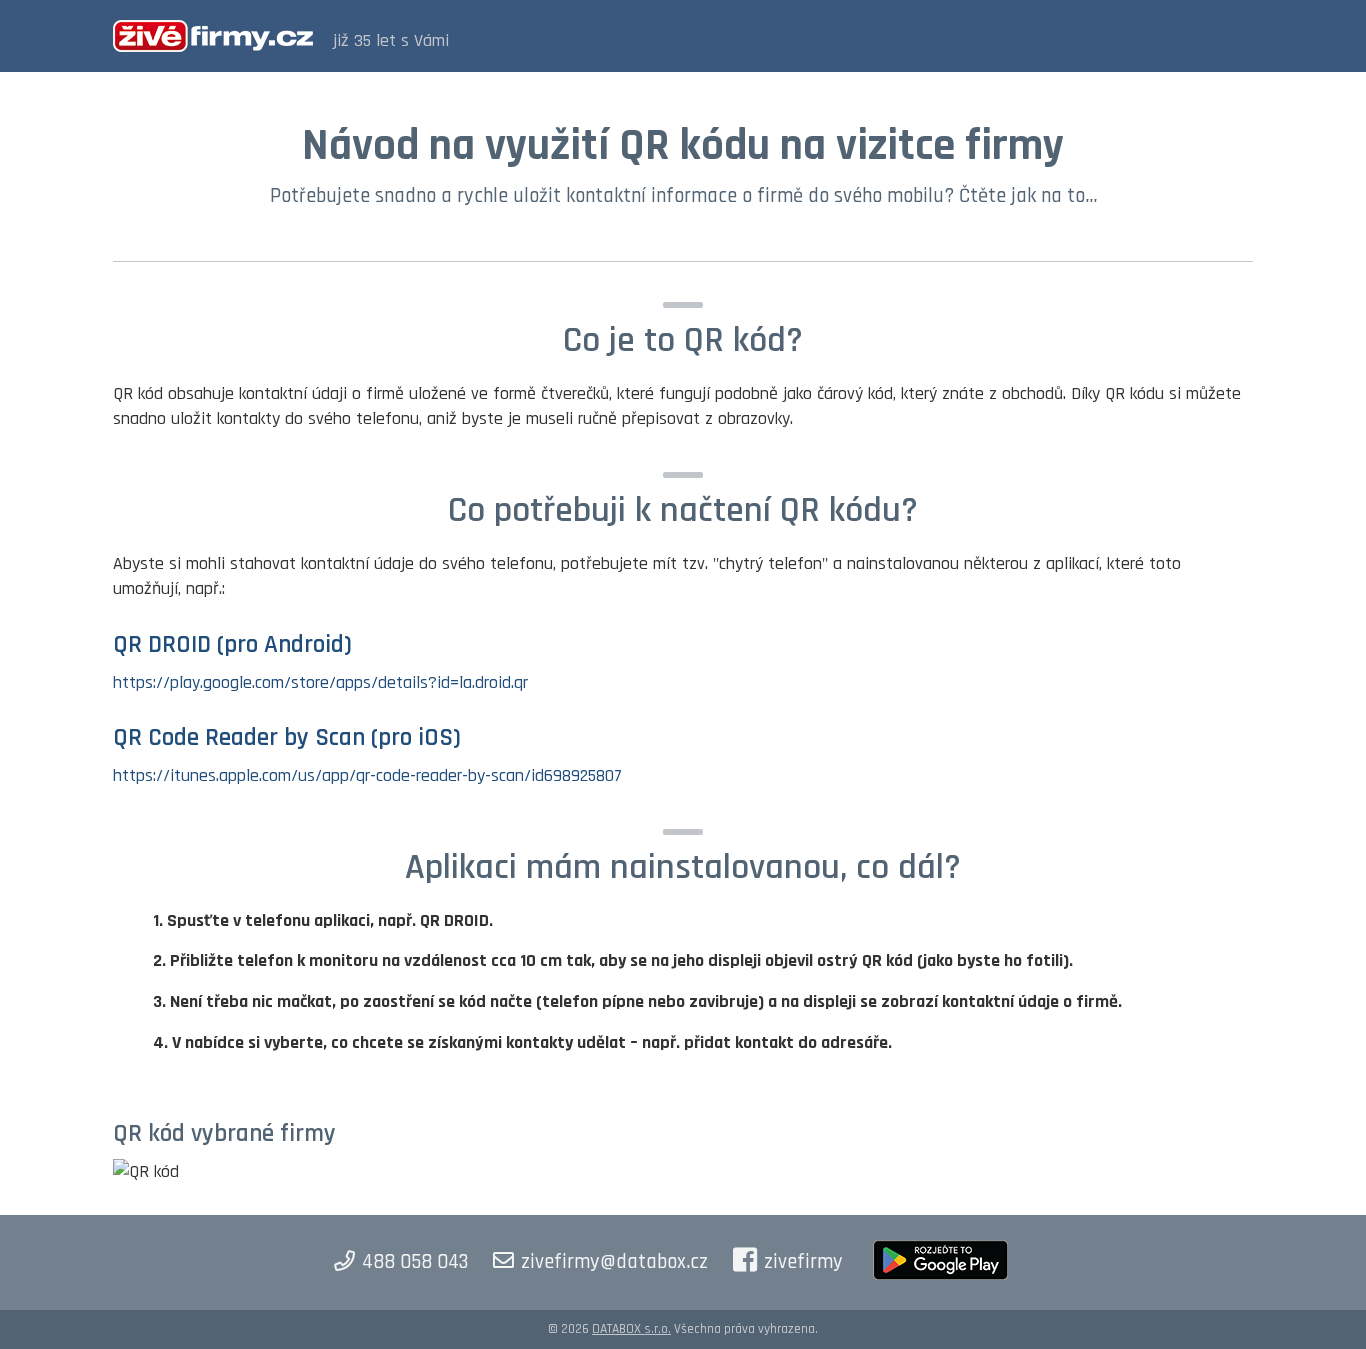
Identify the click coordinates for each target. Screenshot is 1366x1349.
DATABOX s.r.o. (631, 1329)
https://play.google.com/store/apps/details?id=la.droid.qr (320, 682)
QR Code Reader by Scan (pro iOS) (287, 738)
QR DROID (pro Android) (232, 645)
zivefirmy (803, 1262)
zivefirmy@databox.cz (614, 1262)
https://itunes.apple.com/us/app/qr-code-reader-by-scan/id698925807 (367, 775)
